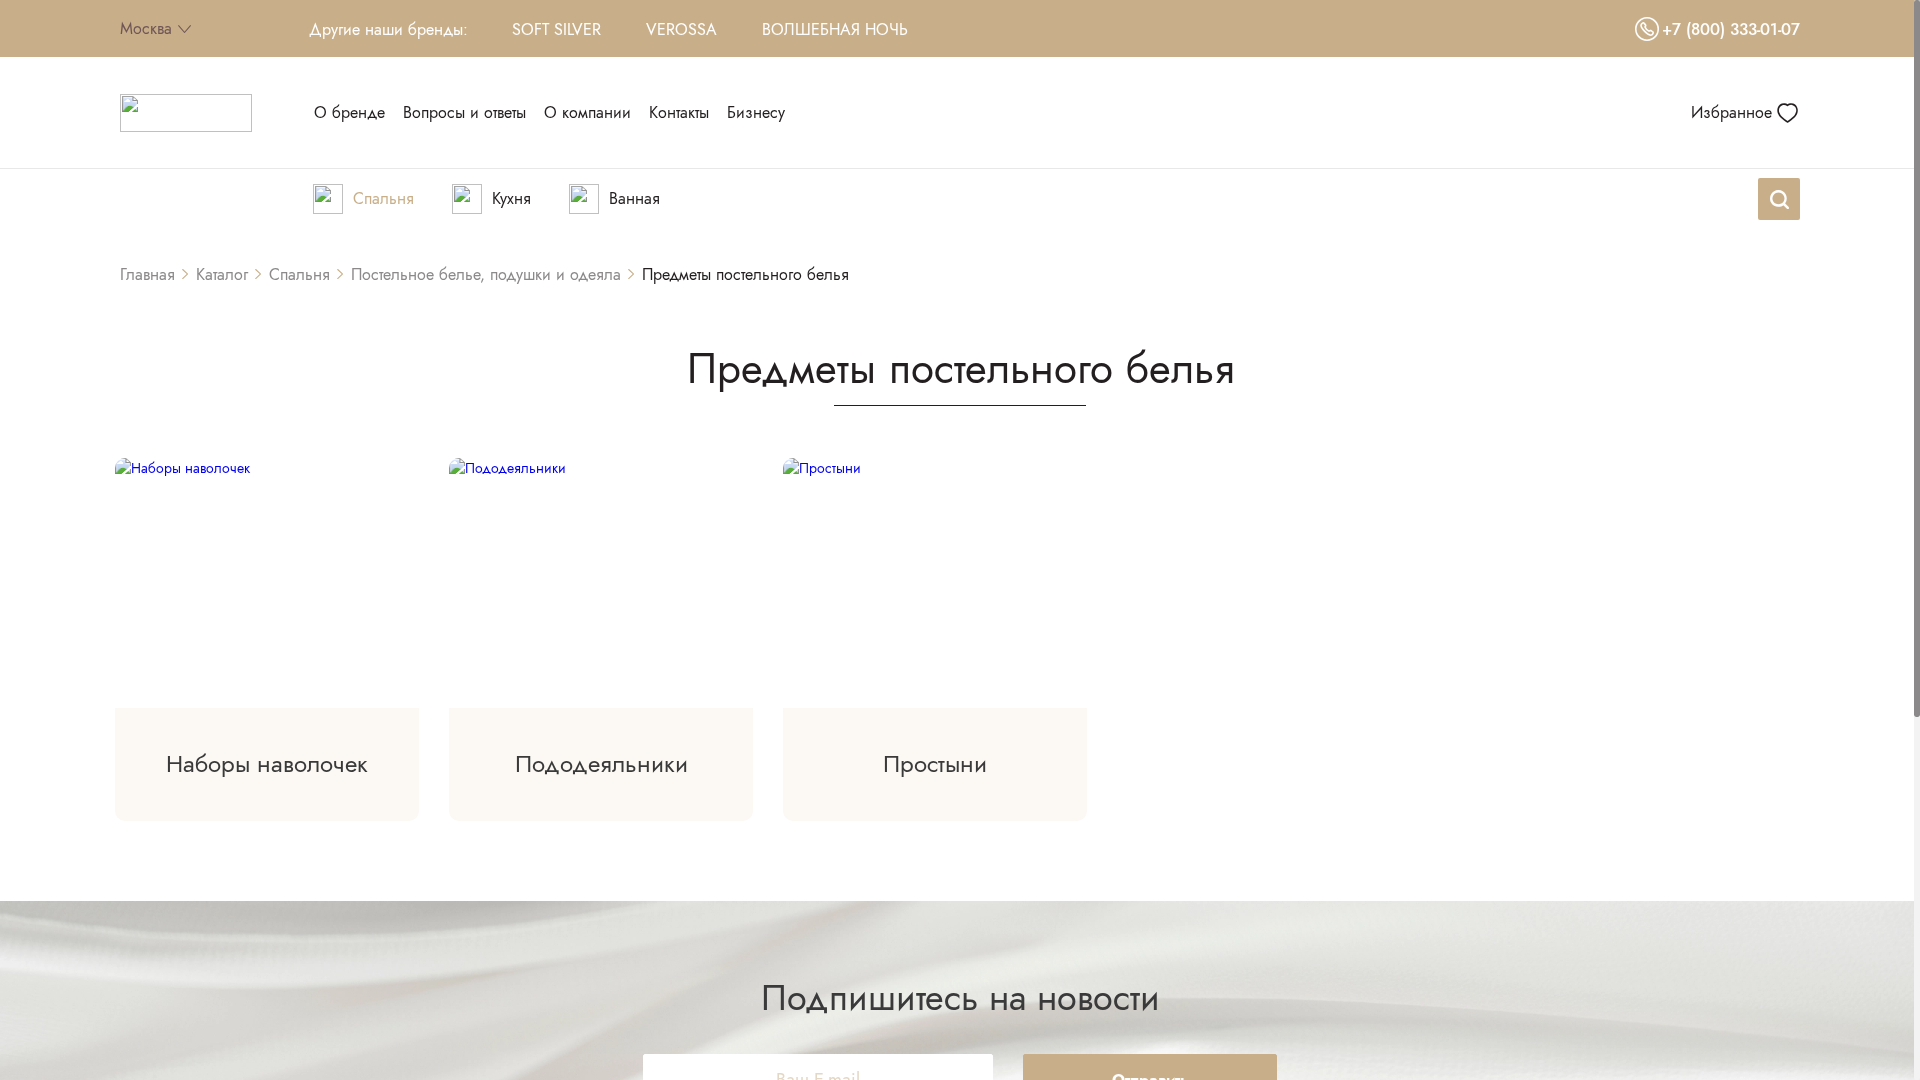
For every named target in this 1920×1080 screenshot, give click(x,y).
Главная (147, 274)
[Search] (1779, 199)
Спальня (299, 274)
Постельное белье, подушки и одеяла (486, 274)
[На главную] (186, 113)
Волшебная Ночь (835, 29)
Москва (146, 28)
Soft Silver (556, 29)
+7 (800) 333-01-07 (1731, 29)
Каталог (222, 274)
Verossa (681, 29)
